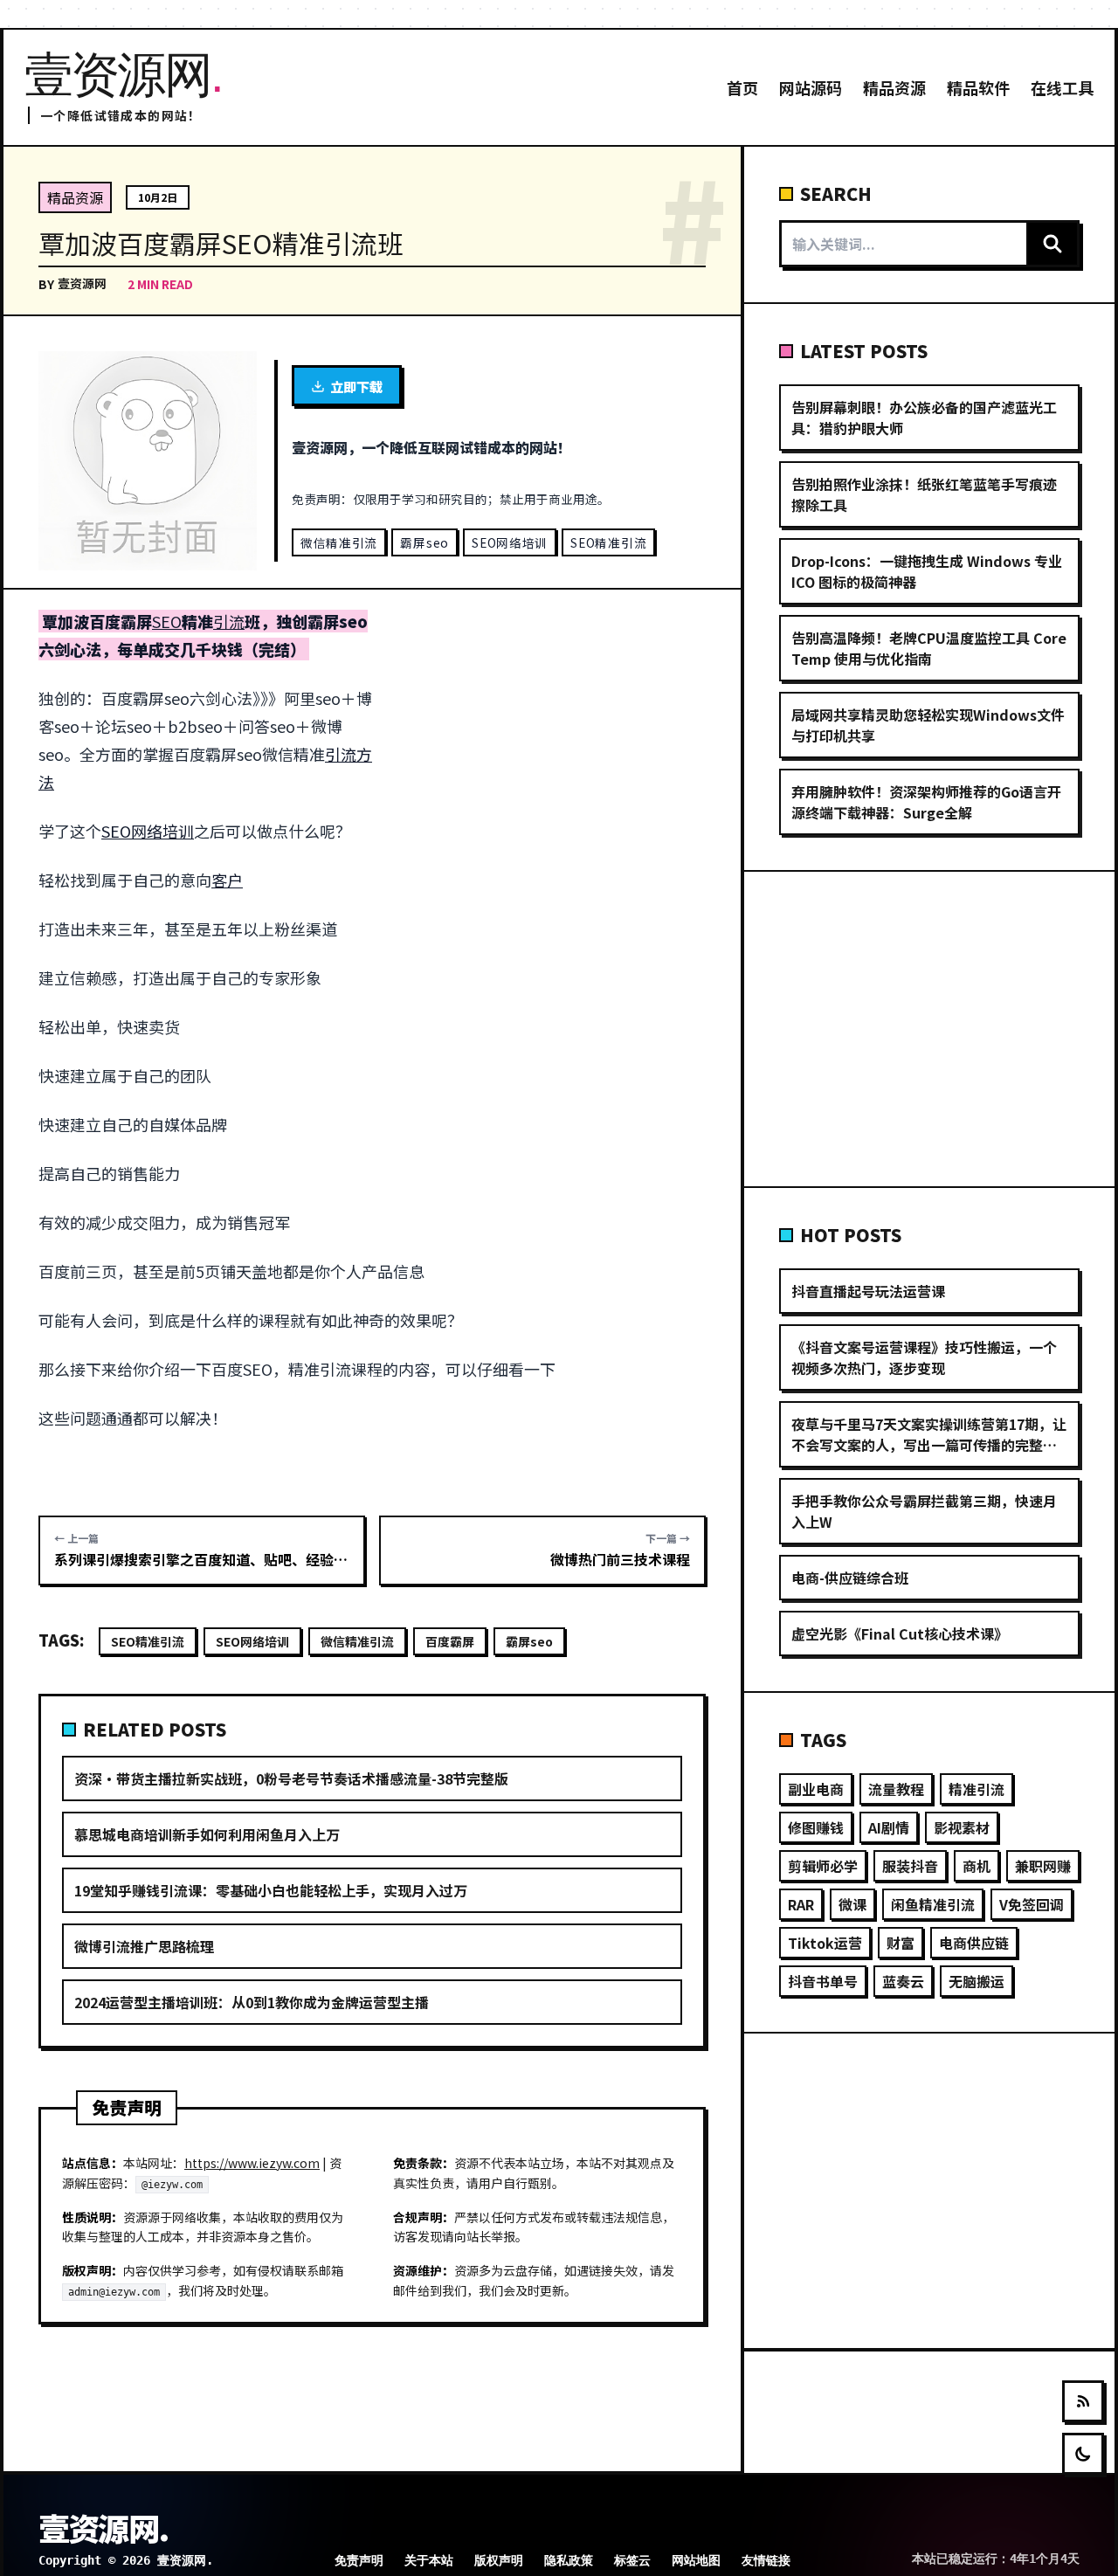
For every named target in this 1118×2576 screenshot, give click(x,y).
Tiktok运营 (825, 1943)
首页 (742, 87)
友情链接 (766, 2560)
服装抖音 (910, 1866)
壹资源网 (82, 283)
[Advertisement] (553, 736)
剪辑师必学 (823, 1866)
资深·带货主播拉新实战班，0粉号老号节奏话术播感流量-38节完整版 (291, 1778)
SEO (167, 621)
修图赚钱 (816, 1827)
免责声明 (359, 2560)
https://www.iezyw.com (252, 2163)
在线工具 (1062, 87)
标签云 (632, 2560)
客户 (227, 880)
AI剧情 (889, 1827)
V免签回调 (1032, 1904)
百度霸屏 (450, 1641)
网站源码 (811, 87)
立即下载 (356, 386)
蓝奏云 (903, 1981)
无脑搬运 (977, 1981)
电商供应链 (974, 1943)
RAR (801, 1904)
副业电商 (816, 1789)
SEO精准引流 (608, 542)
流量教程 (896, 1789)
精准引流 (977, 1789)
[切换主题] (1083, 2454)
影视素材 (962, 1827)
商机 (977, 1866)
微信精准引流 (339, 542)
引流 (229, 621)
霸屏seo (424, 542)
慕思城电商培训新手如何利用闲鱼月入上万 (207, 1834)
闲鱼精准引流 (933, 1904)
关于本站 (429, 2560)
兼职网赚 (1043, 1866)
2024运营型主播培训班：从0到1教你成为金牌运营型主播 (252, 2002)
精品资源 (894, 87)
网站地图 (696, 2560)
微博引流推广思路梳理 (144, 1946)
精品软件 (978, 87)
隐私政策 (569, 2560)
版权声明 (499, 2560)
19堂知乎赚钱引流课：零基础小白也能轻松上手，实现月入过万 (271, 1890)
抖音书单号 (823, 1981)
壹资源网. (103, 2527)
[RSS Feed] (1083, 2401)
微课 (852, 1904)
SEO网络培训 (510, 542)
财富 (901, 1943)
